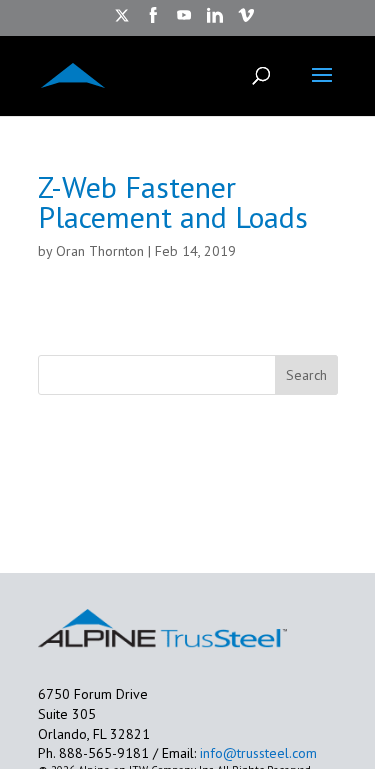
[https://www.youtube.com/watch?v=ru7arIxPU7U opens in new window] (184, 21)
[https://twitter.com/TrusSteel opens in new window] (122, 21)
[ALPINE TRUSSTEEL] (73, 73)
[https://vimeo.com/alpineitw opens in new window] (246, 21)
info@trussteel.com (256, 753)
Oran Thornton (100, 251)
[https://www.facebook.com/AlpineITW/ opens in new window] (153, 21)
